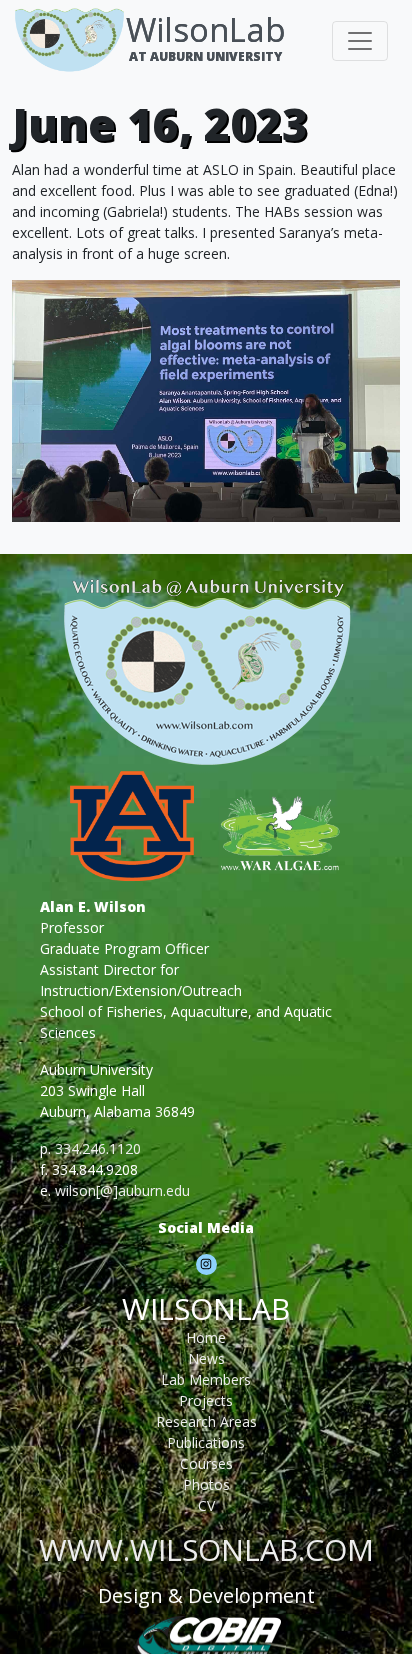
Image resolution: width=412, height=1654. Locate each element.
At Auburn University (205, 56)
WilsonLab (206, 29)
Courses (206, 1463)
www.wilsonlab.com (206, 1549)
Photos (206, 1484)
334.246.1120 (98, 1148)
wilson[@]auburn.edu (122, 1190)
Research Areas (206, 1421)
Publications (206, 1442)
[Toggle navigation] (360, 41)
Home (206, 1337)
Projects (206, 1400)
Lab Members (206, 1379)
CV (206, 1505)
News (206, 1358)
